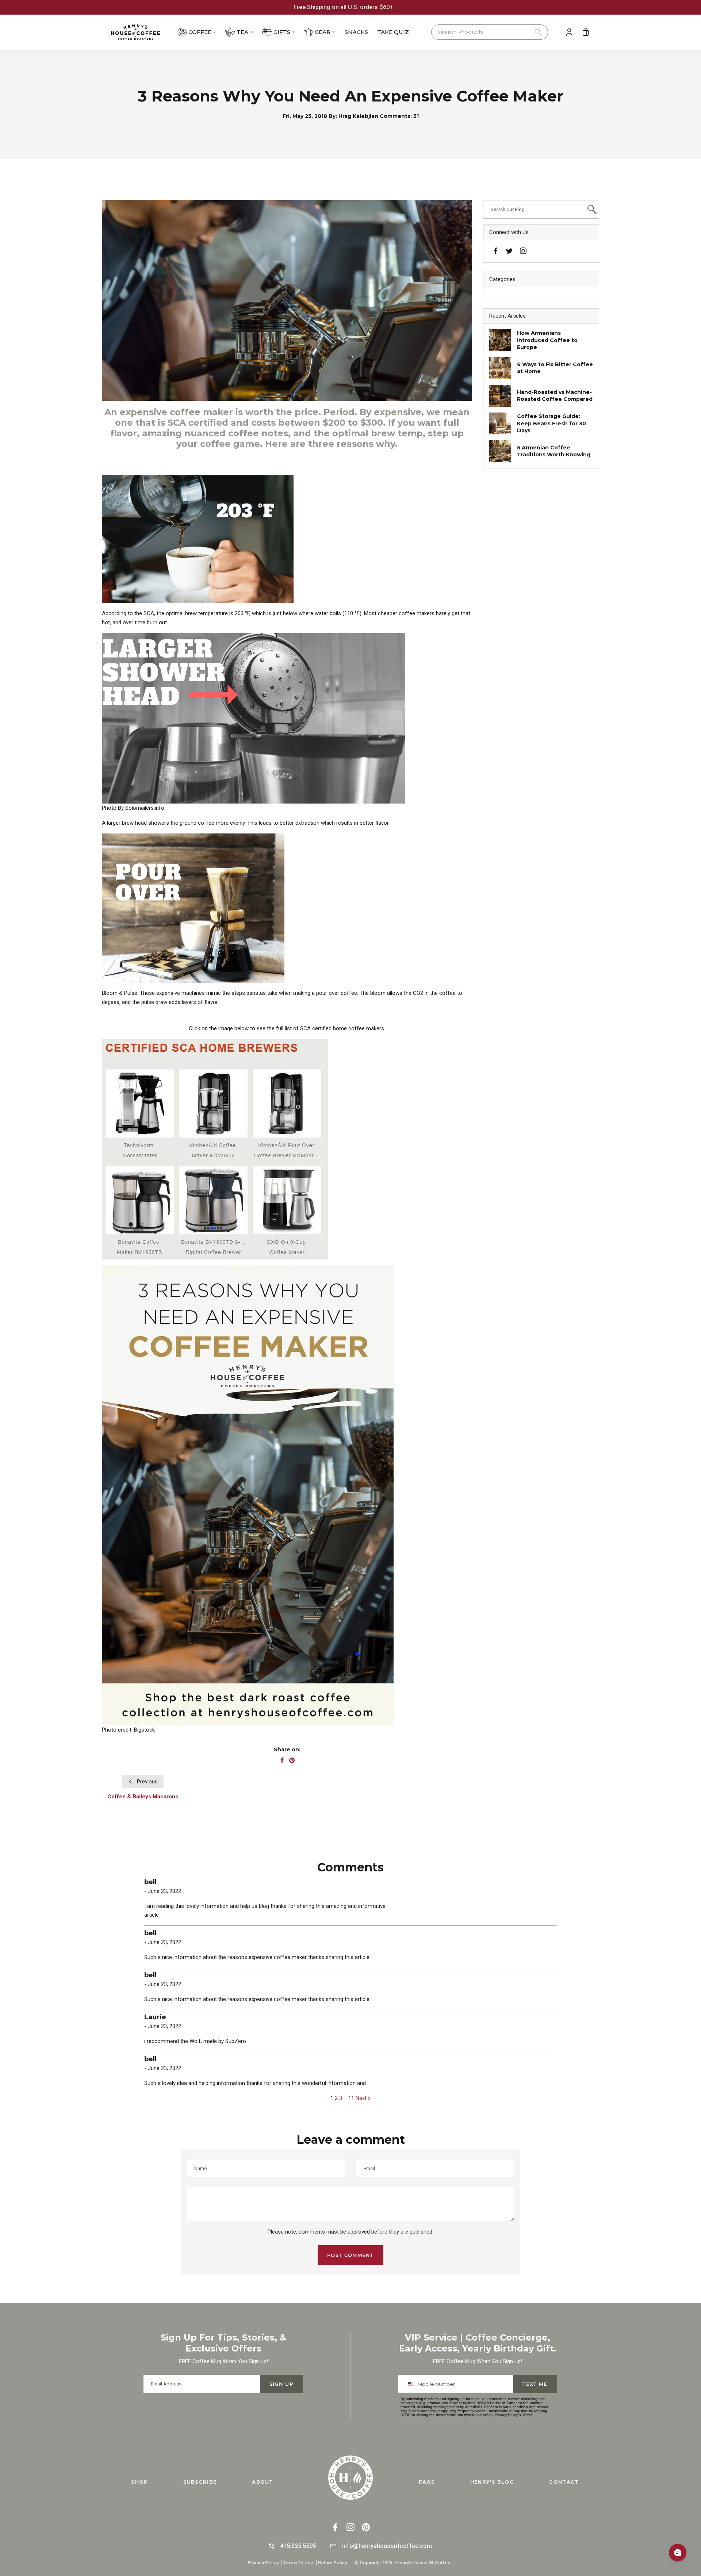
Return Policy (332, 2563)
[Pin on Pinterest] (292, 1761)
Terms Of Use (298, 2563)
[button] (490, 32)
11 (351, 2098)
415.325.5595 (298, 2546)
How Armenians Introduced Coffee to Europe (547, 340)
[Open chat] (678, 2553)
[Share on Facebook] (282, 1761)
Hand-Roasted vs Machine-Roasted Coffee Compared (555, 396)
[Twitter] (509, 250)
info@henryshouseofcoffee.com (387, 2546)
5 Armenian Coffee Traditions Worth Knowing (554, 451)
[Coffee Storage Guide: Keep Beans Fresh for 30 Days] (500, 423)
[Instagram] (523, 252)
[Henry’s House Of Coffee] (142, 32)
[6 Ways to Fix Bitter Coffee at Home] (500, 368)
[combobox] (412, 2384)
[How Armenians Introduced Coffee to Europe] (500, 340)
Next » (363, 2098)
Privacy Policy (506, 2415)
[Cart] (586, 32)
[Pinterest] (366, 2528)
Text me (535, 2384)
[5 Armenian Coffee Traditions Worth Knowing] (500, 451)
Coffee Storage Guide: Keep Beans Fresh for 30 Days (551, 423)
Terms (527, 2415)
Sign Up (281, 2384)
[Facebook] (495, 252)
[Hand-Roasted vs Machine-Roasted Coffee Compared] (500, 396)
